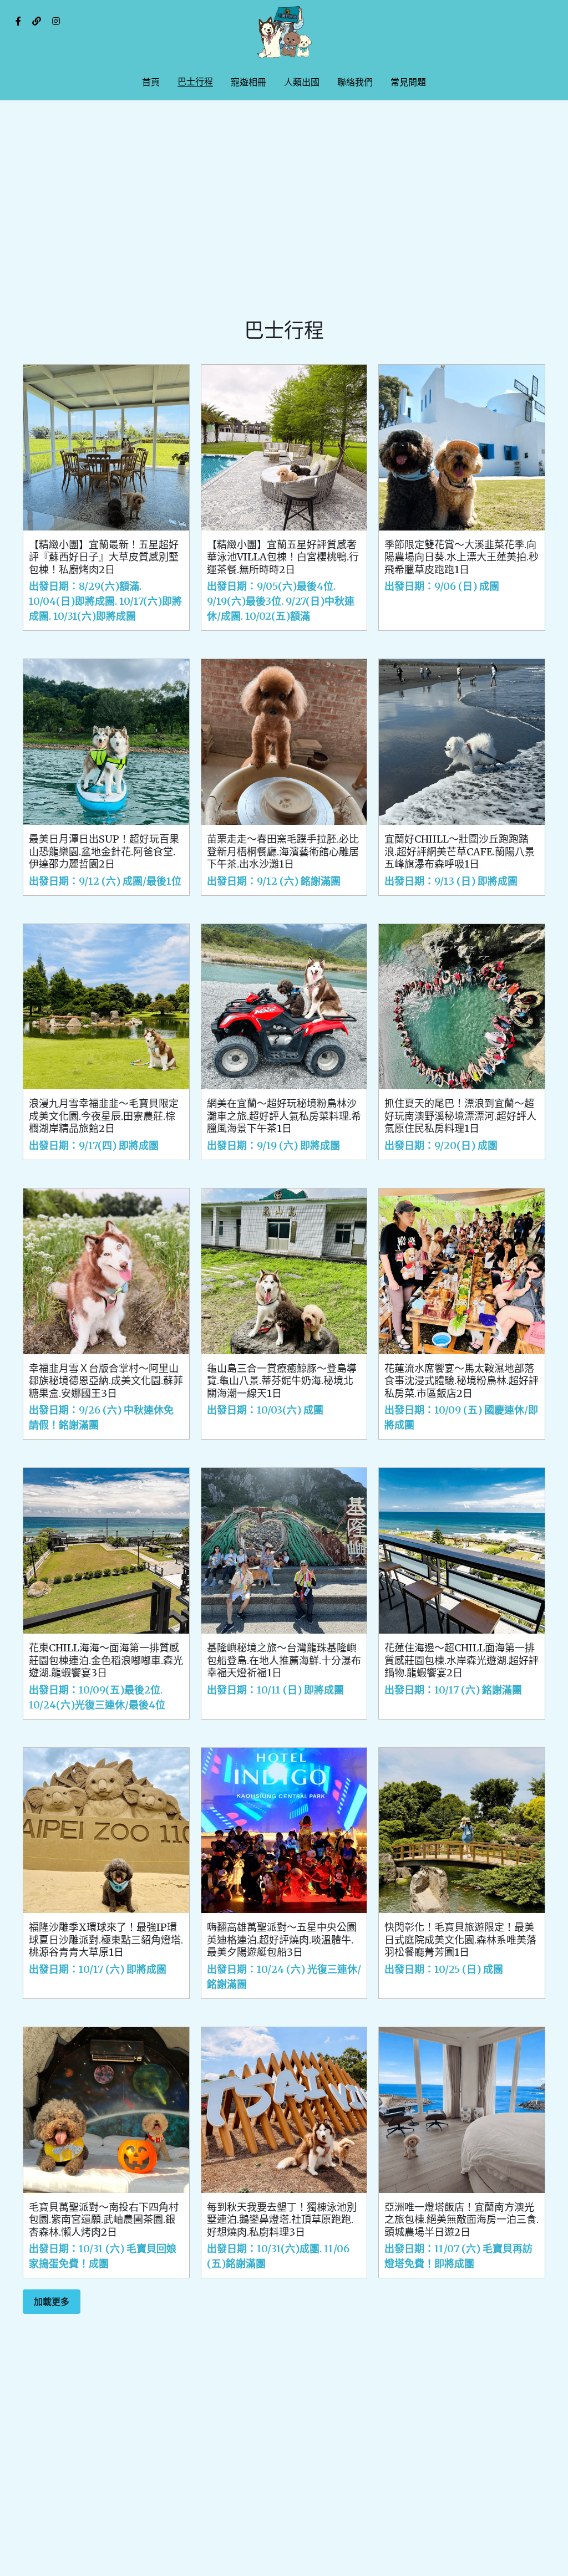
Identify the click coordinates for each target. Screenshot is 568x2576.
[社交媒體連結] (18, 21)
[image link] (284, 32)
